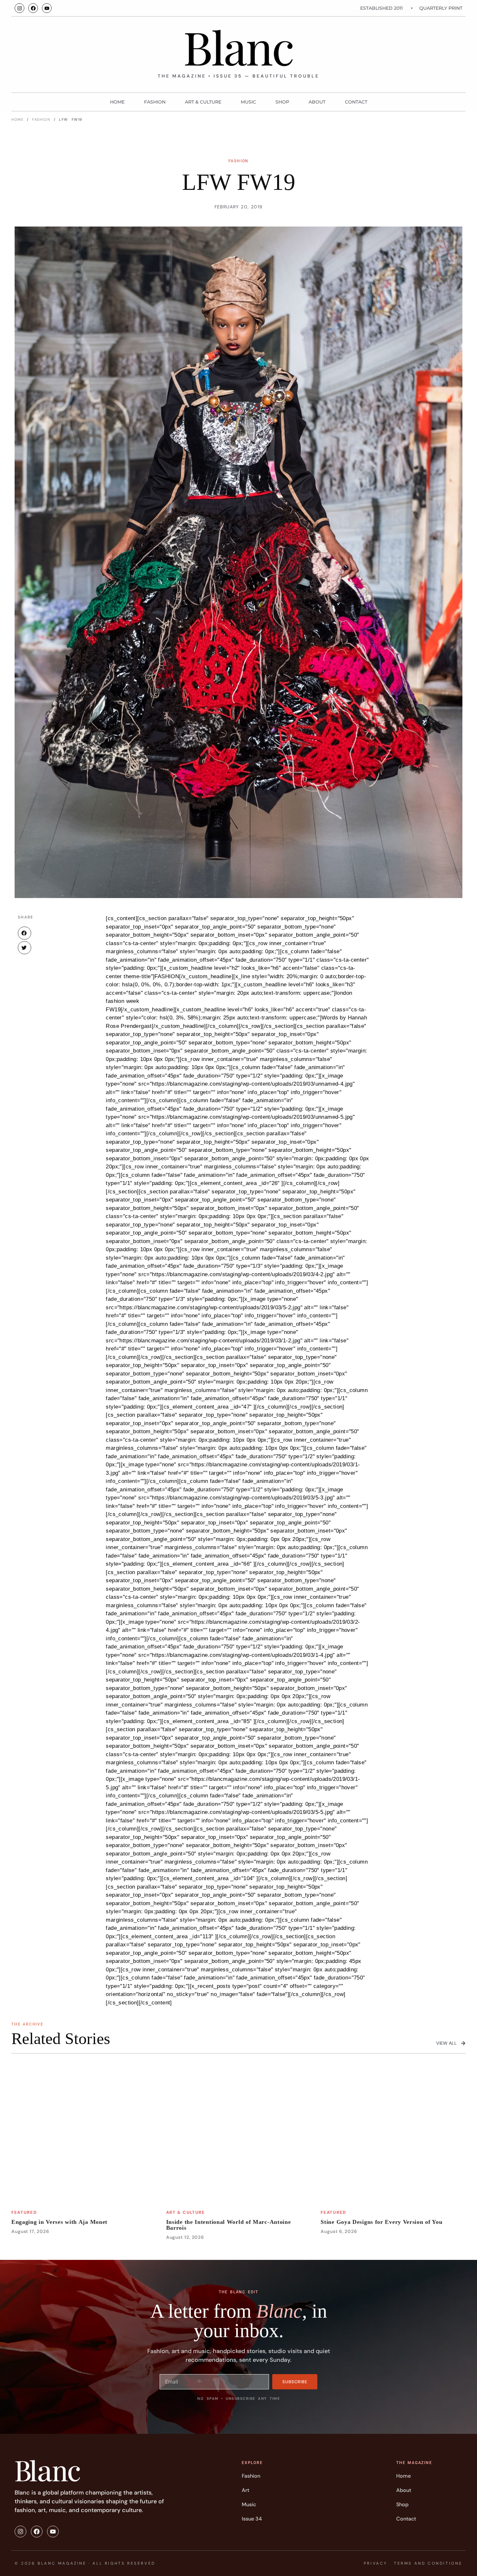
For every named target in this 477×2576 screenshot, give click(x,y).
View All (446, 2043)
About (317, 102)
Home (117, 102)
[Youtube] (47, 8)
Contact (356, 102)
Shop (282, 102)
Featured (24, 2212)
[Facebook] (33, 8)
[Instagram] (19, 8)
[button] (24, 933)
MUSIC (248, 102)
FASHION (155, 102)
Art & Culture (203, 102)
